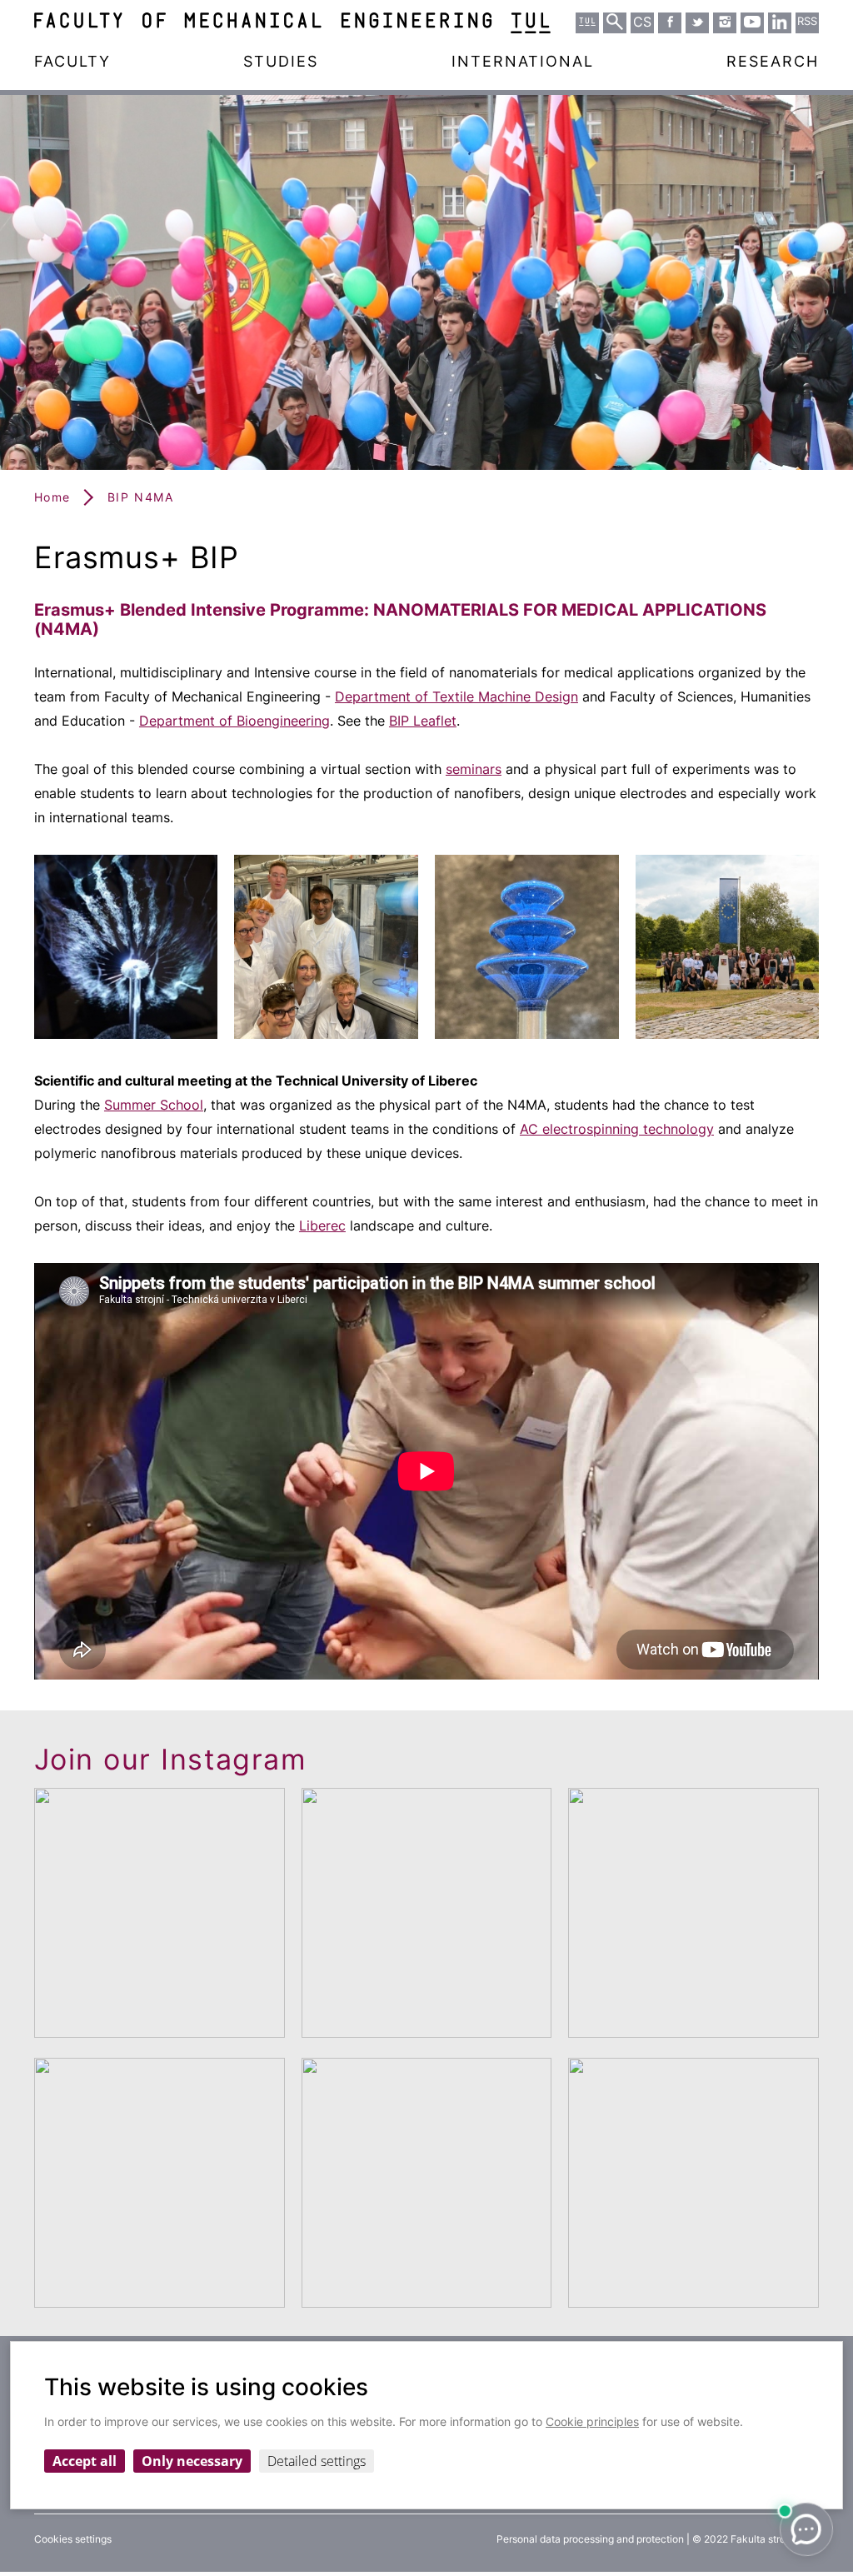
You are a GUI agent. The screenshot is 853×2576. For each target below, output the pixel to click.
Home (52, 497)
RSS (807, 21)
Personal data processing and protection (590, 2539)
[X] (697, 22)
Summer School (154, 1105)
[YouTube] (752, 22)
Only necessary (192, 2461)
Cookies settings (73, 2539)
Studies (281, 61)
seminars (474, 769)
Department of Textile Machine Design (456, 696)
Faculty (72, 61)
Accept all (85, 2461)
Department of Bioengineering (234, 721)
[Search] (615, 22)
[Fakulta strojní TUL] (292, 23)
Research (773, 61)
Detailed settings (317, 2461)
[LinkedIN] (780, 22)
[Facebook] (670, 22)
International (523, 61)
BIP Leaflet (423, 721)
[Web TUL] (587, 22)
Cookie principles (592, 2421)
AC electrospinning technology (617, 1129)
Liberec (322, 1226)
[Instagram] (725, 22)
